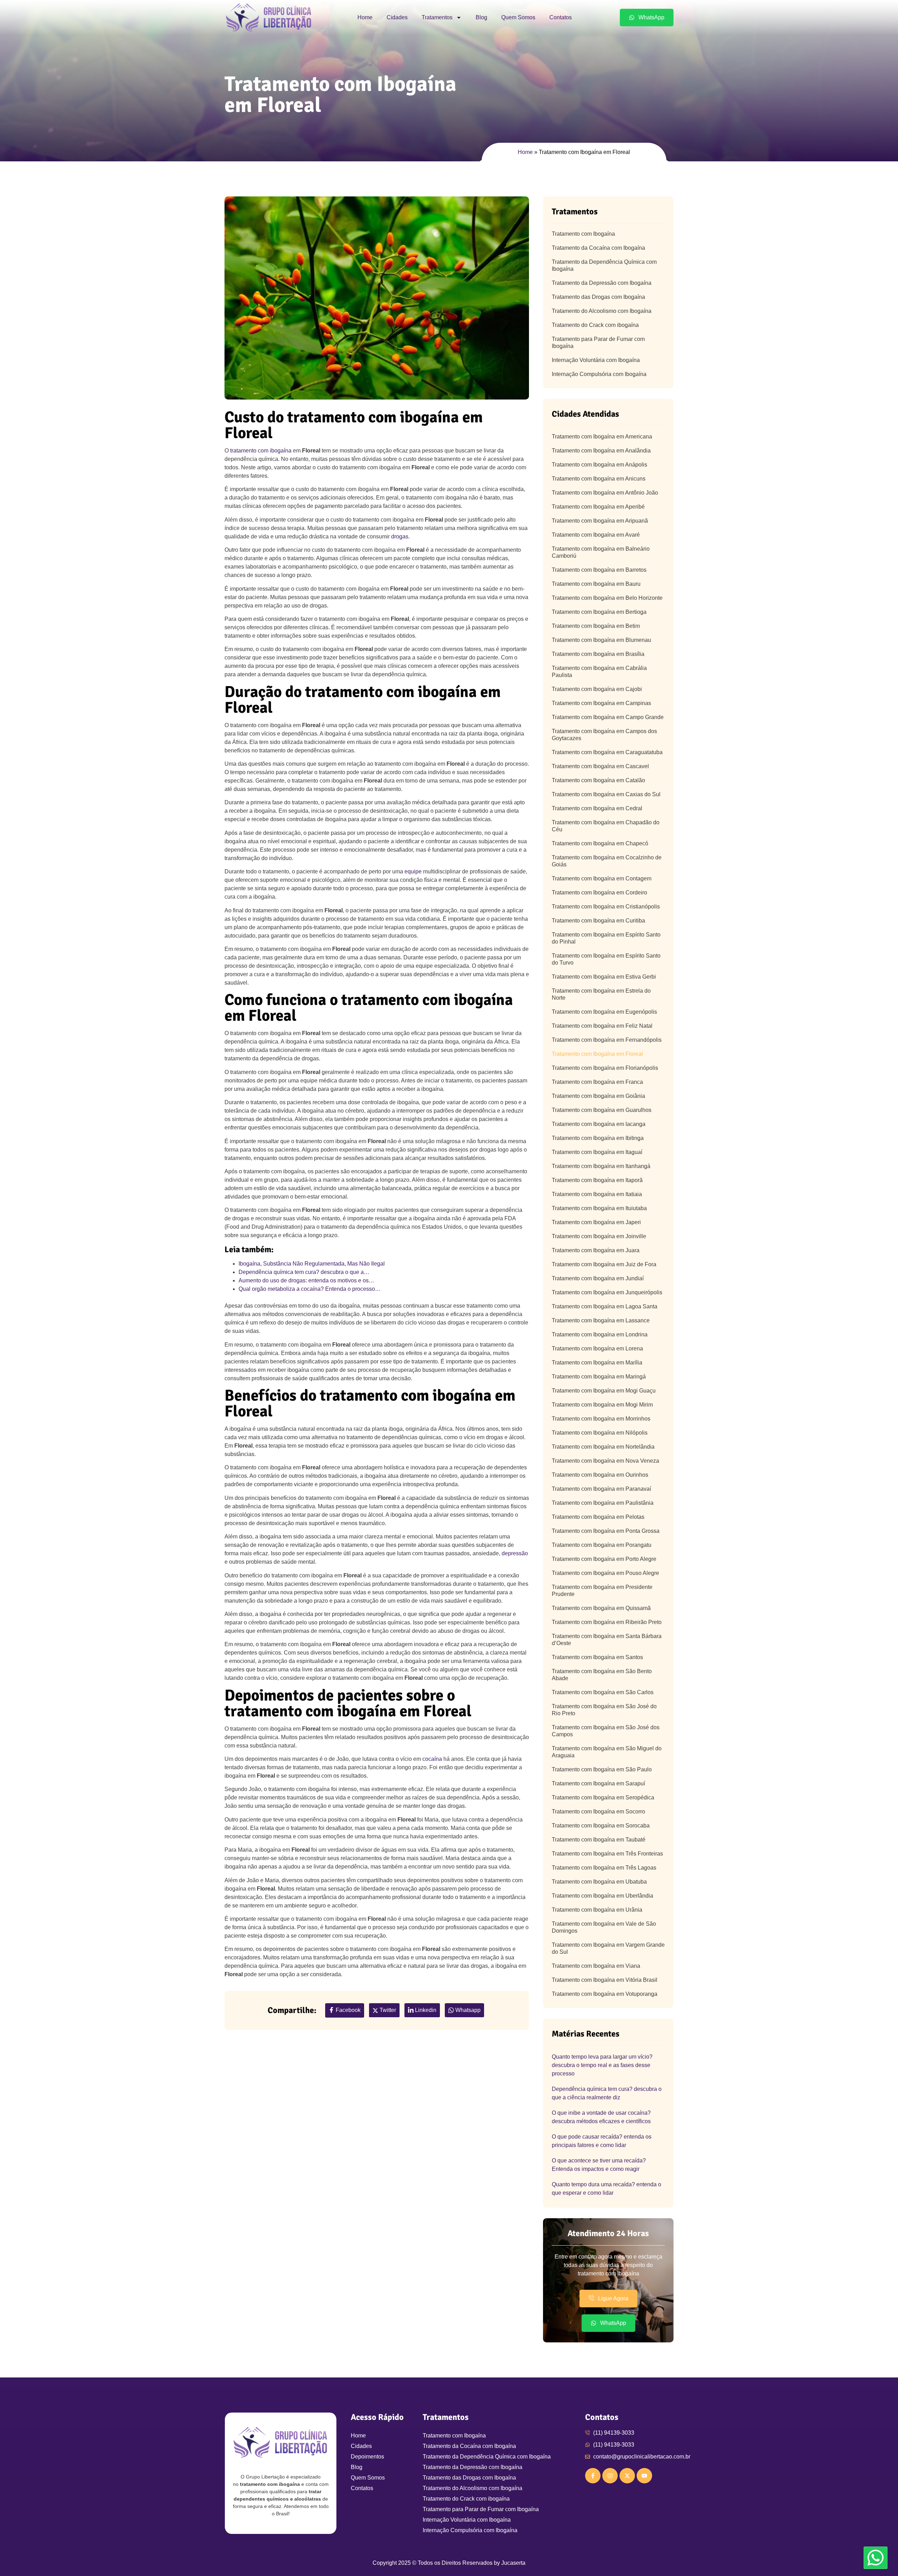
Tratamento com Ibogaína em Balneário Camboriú (601, 552)
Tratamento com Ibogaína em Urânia (597, 1910)
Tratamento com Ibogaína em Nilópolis (600, 1433)
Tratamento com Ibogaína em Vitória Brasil (605, 1980)
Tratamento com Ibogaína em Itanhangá (601, 1166)
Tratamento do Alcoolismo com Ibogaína (602, 311)
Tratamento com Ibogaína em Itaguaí (597, 1152)
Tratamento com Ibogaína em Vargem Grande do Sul (608, 1948)
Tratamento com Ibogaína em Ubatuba (599, 1882)
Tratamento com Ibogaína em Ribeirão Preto (607, 1622)
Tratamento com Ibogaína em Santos (597, 1657)
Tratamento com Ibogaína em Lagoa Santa (605, 1306)
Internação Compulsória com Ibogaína (599, 374)
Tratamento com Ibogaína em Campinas (601, 703)
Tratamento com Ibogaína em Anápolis (599, 465)
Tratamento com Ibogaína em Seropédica (603, 1797)
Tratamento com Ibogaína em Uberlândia (602, 1896)
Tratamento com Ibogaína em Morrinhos (601, 1419)
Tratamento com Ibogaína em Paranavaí (601, 1489)
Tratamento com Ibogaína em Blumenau (601, 640)
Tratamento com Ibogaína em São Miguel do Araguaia (607, 1752)
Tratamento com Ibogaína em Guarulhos (602, 1110)
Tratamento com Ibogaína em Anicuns (599, 479)
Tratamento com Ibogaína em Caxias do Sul (606, 794)
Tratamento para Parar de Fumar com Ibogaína (598, 343)
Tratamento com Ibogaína (583, 234)
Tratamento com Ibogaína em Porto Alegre (604, 1559)
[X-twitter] (627, 2476)
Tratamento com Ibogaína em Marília (597, 1363)
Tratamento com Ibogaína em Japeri (596, 1222)
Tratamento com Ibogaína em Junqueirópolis (607, 1292)
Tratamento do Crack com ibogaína (595, 325)
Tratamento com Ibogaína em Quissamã (601, 1608)
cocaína (432, 1759)
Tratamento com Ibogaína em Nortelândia (603, 1447)
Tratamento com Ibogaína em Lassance (601, 1320)
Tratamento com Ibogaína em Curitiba (598, 921)
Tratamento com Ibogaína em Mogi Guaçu (604, 1391)
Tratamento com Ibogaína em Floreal (597, 1054)
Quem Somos (518, 17)
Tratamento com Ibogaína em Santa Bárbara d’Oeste (607, 1640)
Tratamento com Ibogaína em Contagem (602, 878)
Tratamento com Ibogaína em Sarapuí (598, 1783)
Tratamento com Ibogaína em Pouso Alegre (605, 1573)
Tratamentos (437, 17)
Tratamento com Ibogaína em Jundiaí (598, 1278)
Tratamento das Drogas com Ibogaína (598, 297)
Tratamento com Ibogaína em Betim (596, 626)
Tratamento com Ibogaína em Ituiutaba (599, 1208)
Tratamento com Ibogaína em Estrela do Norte (601, 994)
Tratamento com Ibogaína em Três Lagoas (604, 1868)
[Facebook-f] (593, 2476)
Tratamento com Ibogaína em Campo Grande (608, 717)
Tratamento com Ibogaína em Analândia (601, 451)
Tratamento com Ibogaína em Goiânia (598, 1096)
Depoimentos (367, 2457)
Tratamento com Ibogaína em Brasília (598, 654)
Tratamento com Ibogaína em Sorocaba (601, 1826)
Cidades (397, 17)
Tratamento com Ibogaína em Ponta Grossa (606, 1531)
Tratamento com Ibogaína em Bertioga (599, 612)
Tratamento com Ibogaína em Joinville (599, 1236)
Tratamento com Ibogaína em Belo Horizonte (607, 598)
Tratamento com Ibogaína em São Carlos (603, 1692)
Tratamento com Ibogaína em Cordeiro (599, 893)
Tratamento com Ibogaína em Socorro (598, 1812)
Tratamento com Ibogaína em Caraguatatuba (607, 752)
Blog (481, 17)
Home (365, 17)
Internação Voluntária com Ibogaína (596, 360)
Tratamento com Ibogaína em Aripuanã (600, 521)
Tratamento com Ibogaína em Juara (596, 1250)
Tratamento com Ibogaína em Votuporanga (605, 1994)
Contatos (561, 17)
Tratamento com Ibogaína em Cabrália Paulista (599, 672)
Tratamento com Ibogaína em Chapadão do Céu (606, 826)
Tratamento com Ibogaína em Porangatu (602, 1545)
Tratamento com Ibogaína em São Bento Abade (602, 1675)
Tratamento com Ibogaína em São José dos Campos (606, 1731)
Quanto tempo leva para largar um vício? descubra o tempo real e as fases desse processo (602, 2065)
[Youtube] (644, 2476)
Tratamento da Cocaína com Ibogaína (598, 248)
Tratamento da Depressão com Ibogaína (602, 283)
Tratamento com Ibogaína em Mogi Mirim (602, 1405)
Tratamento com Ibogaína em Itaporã (597, 1180)
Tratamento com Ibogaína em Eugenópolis (604, 1012)
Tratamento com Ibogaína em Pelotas (598, 1517)
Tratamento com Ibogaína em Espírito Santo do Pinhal (606, 938)
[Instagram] (610, 2476)
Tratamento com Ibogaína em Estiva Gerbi (604, 977)
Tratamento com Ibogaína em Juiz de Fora (604, 1264)
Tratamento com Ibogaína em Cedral (597, 808)
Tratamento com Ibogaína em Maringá (599, 1377)
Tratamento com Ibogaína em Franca (597, 1082)
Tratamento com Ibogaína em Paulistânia (603, 1503)
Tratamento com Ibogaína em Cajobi (597, 689)
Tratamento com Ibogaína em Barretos (599, 570)
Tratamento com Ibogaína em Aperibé (598, 507)
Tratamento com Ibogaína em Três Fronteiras (607, 1854)
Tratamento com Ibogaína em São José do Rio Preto (604, 1710)
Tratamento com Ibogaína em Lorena (597, 1349)
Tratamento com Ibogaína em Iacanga (599, 1124)
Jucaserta (513, 2563)
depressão (515, 1553)
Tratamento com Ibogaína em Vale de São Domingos (604, 1927)
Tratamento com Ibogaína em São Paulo (602, 1769)
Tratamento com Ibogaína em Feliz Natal (602, 1026)
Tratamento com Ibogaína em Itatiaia (597, 1194)
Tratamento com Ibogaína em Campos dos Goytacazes (604, 735)
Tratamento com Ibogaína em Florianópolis (605, 1068)
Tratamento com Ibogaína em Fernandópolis (607, 1040)
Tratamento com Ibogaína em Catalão (598, 780)
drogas (400, 536)
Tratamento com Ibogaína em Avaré (596, 535)
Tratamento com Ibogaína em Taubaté (599, 1840)
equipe (413, 871)
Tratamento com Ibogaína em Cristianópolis (606, 907)
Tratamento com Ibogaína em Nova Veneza (605, 1461)
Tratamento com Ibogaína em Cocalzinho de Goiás (607, 861)
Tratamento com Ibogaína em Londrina (600, 1334)
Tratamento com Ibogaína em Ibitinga (598, 1138)
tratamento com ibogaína (261, 451)
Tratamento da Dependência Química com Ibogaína (604, 265)
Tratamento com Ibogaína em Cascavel (600, 766)
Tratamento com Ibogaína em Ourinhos (600, 1475)
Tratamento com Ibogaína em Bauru (596, 584)
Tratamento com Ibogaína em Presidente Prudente (602, 1591)
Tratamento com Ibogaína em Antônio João (605, 493)
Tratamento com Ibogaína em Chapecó (600, 843)
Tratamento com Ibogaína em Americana (602, 437)
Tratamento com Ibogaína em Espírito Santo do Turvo (606, 959)
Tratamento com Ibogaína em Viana (596, 1966)
